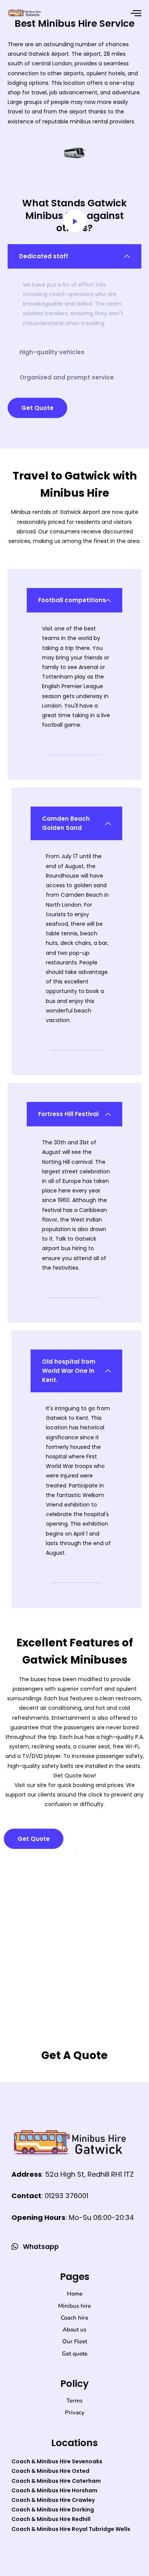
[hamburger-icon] (136, 13)
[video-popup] (75, 221)
